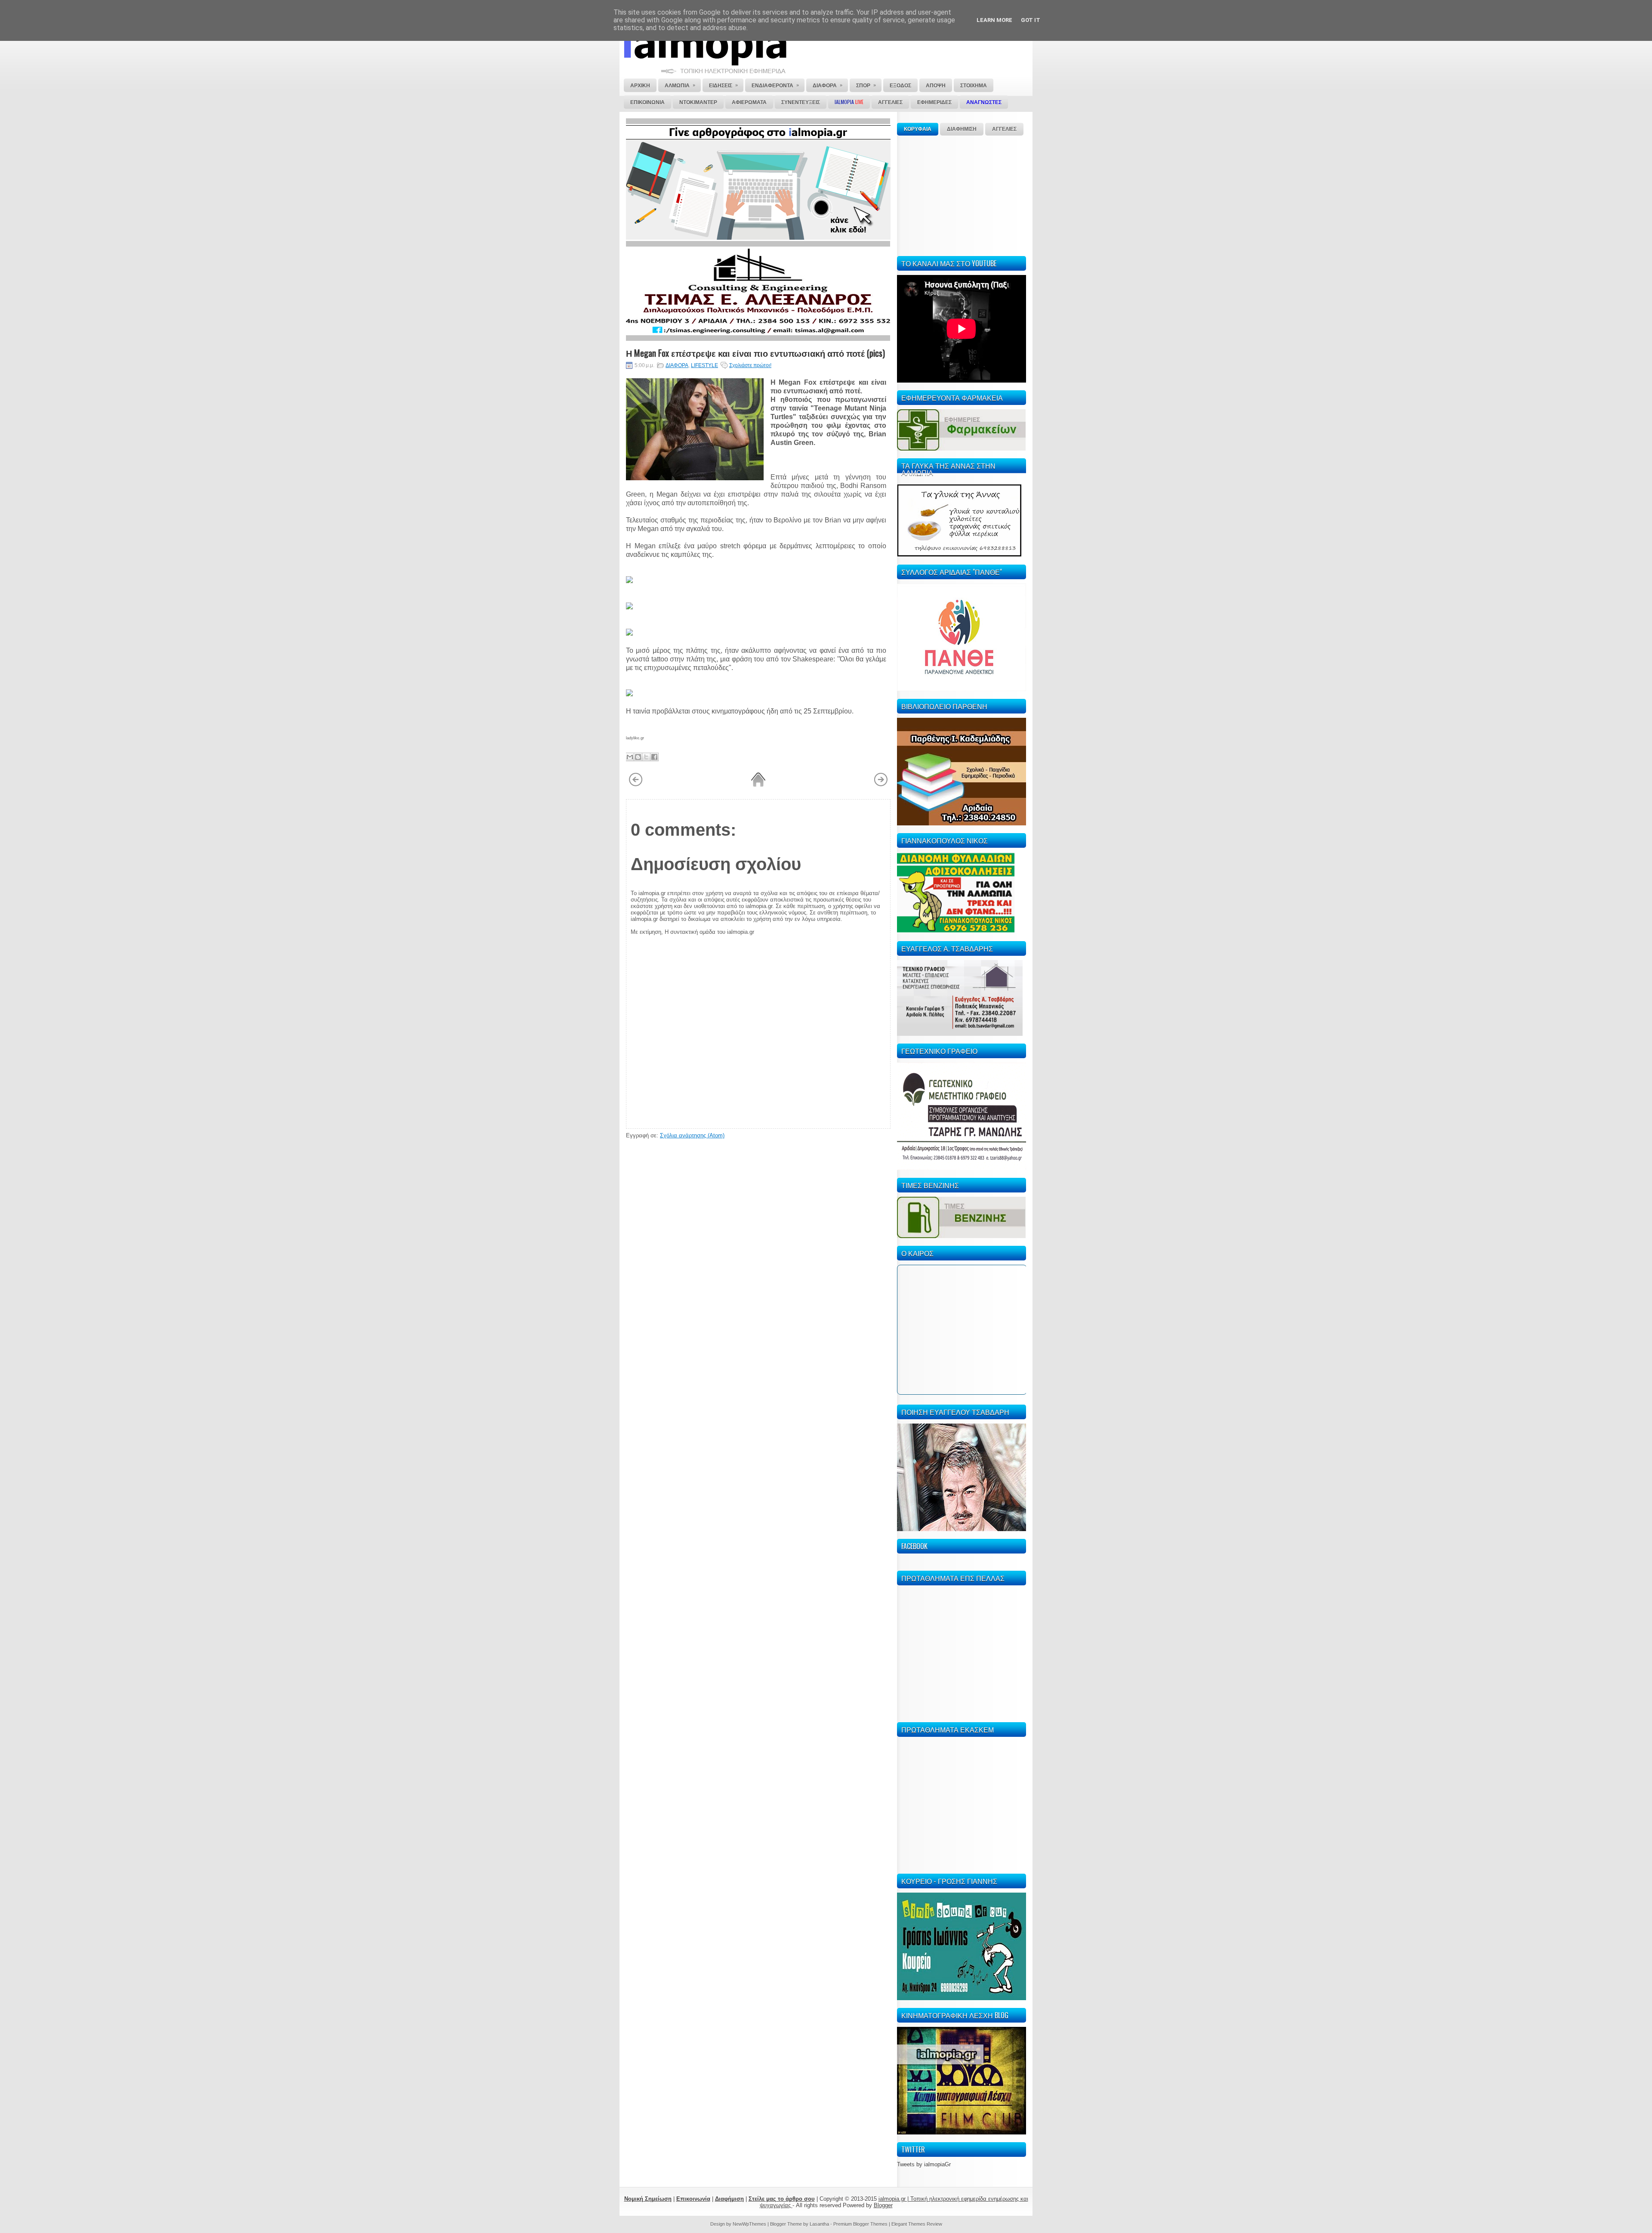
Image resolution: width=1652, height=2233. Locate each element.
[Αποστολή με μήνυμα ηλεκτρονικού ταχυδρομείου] (630, 757)
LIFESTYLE (704, 365)
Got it (1031, 20)
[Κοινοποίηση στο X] (646, 757)
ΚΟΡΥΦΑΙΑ (918, 129)
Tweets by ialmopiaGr (924, 2164)
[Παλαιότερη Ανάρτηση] (881, 785)
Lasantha (819, 2224)
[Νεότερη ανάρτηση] (636, 785)
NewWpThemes (749, 2224)
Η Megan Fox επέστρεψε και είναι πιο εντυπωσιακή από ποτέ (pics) (755, 353)
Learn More (994, 20)
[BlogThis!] (638, 757)
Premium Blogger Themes (860, 2224)
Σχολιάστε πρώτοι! (750, 365)
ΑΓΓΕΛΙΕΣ (1004, 129)
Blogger (883, 2205)
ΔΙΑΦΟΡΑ (677, 365)
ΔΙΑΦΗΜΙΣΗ (962, 129)
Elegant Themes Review (917, 2224)
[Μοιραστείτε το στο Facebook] (654, 757)
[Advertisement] (962, 195)
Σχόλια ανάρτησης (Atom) (692, 1135)
